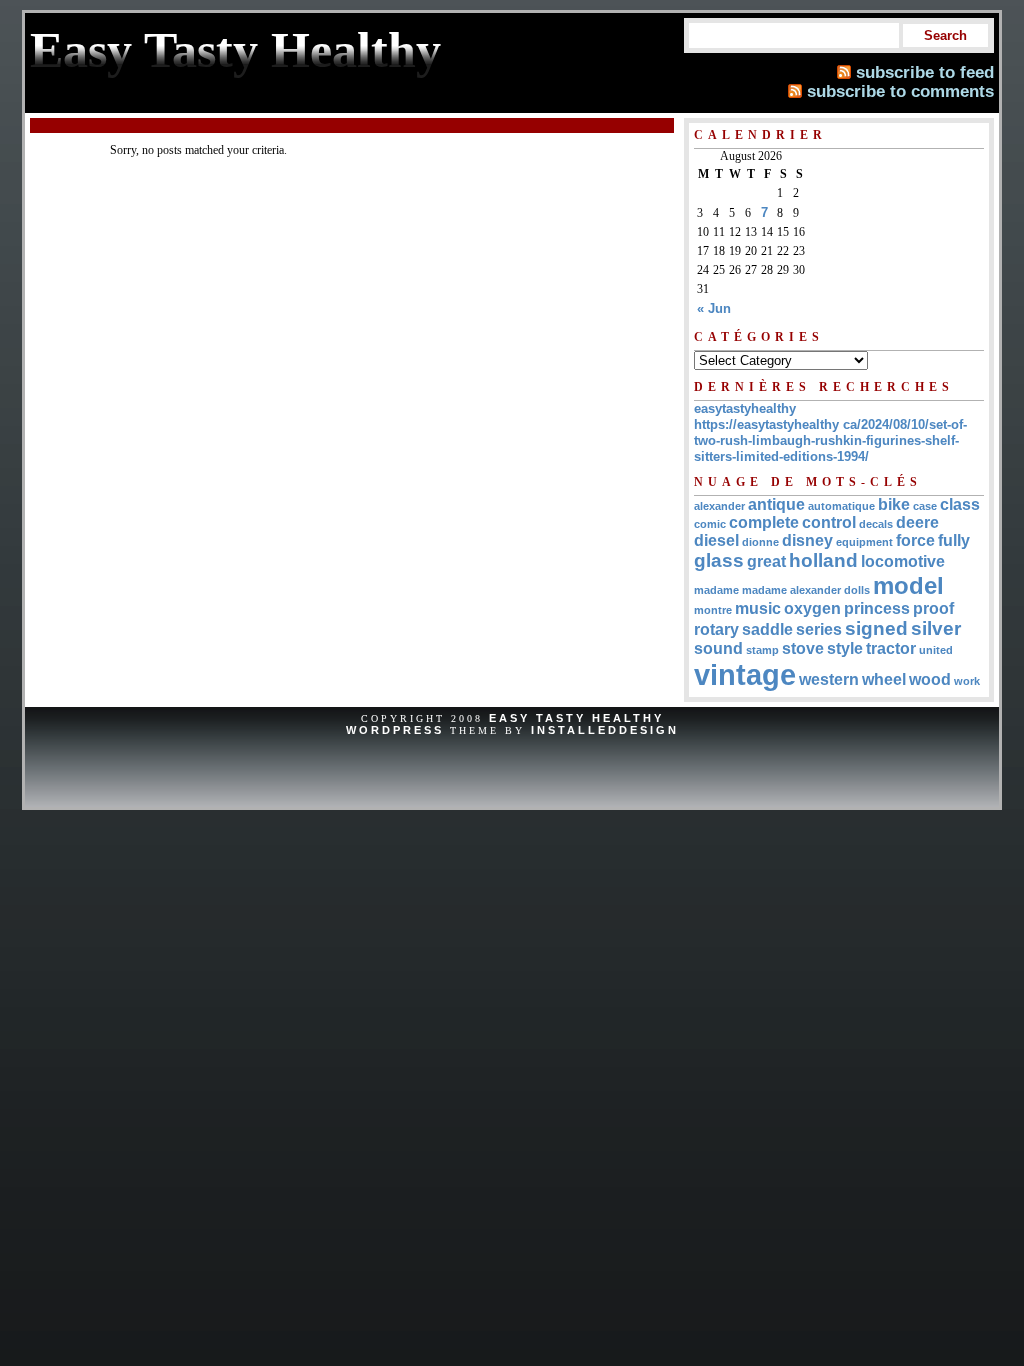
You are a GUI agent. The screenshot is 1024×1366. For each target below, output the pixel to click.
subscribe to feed (925, 72)
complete (764, 522)
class (960, 504)
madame (716, 590)
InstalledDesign (605, 730)
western (829, 679)
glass (719, 560)
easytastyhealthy (745, 408)
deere (917, 522)
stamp (762, 650)
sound (718, 648)
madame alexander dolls (806, 590)
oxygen (812, 608)
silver (936, 628)
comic (710, 524)
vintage (745, 674)
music (758, 608)
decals (876, 524)
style (845, 648)
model (908, 585)
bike (894, 504)
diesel (716, 540)
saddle (767, 629)
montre (713, 610)
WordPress (395, 730)
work (967, 681)
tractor (891, 648)
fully (954, 540)
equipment (864, 542)
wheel (884, 679)
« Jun (714, 308)
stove (803, 648)
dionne (760, 542)
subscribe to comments (900, 91)
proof (933, 608)
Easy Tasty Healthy (576, 718)
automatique (841, 506)
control (829, 522)
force (915, 540)
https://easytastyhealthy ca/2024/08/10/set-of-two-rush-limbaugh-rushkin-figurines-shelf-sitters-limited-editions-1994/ (830, 440)
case (925, 506)
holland (823, 560)
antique (776, 504)
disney (807, 540)
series (819, 629)
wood (930, 679)
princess (877, 608)
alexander (719, 506)
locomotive (903, 561)
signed (876, 628)
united (936, 650)
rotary (716, 629)
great (766, 561)
